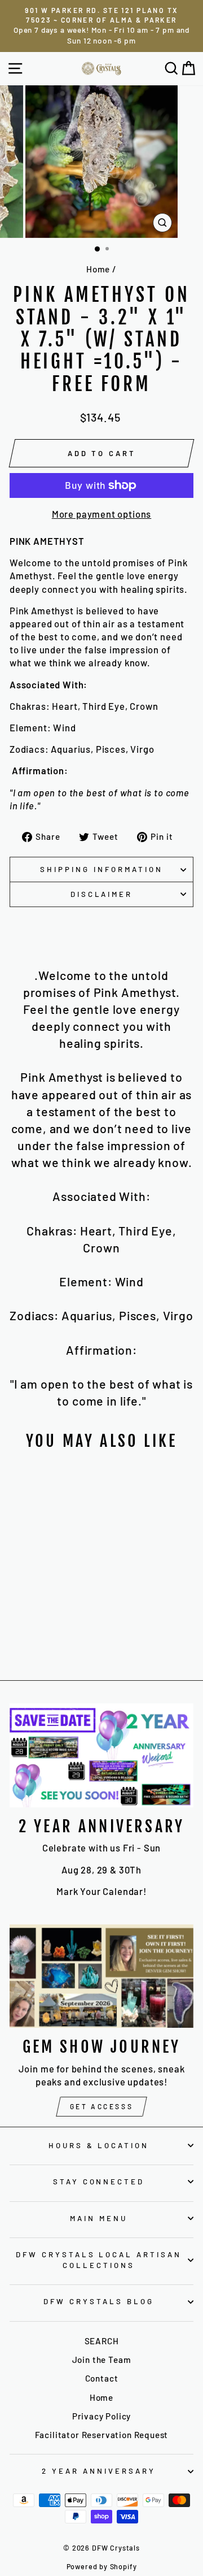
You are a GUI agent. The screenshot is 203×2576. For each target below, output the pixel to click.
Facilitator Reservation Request (102, 2435)
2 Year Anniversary (99, 2471)
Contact (102, 2378)
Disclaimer (102, 894)
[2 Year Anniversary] (101, 1755)
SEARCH (102, 2341)
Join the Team (102, 2360)
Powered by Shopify (102, 2566)
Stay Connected (99, 2182)
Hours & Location (99, 2145)
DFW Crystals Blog (99, 2301)
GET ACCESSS (102, 2106)
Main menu (99, 2218)
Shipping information (101, 869)
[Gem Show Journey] (101, 1976)
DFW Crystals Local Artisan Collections (99, 2260)
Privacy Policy (102, 2416)
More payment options (102, 514)
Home (98, 269)
